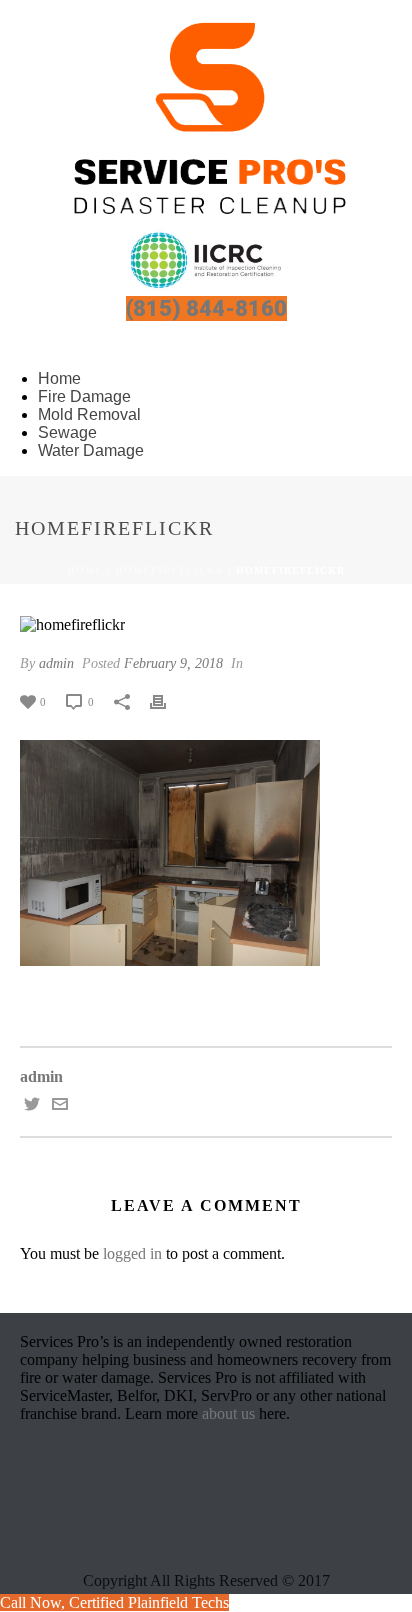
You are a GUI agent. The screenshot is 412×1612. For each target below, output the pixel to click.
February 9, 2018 (173, 663)
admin (56, 663)
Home (85, 570)
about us (228, 1413)
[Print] (168, 701)
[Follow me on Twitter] (32, 1106)
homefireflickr (169, 570)
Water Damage (91, 450)
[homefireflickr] (206, 623)
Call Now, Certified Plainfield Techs (114, 1602)
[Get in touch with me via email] (60, 1106)
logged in (132, 1253)
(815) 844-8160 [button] (206, 308)
